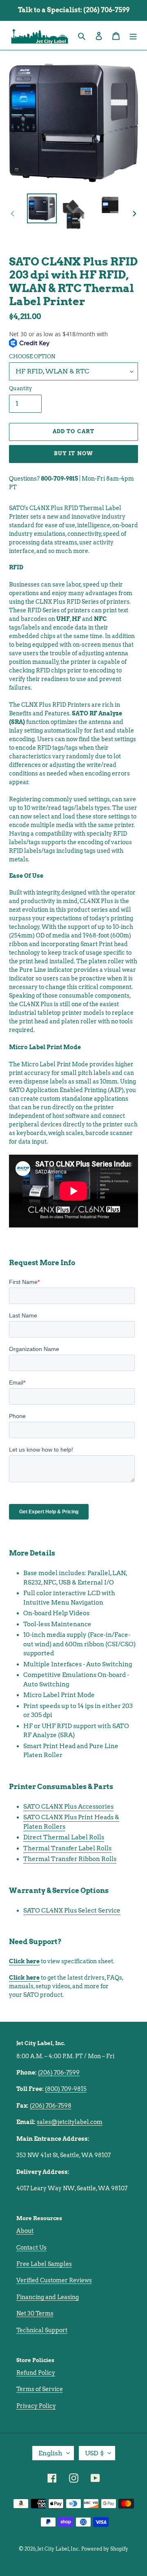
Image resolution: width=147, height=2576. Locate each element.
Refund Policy (36, 2373)
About (25, 2231)
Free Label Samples (44, 2264)
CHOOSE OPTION (32, 356)
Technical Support (42, 2330)
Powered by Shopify (105, 2549)
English (50, 2453)
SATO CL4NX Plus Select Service (72, 1911)
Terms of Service (40, 2389)
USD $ (94, 2453)
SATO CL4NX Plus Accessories (68, 1807)
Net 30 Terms (35, 2313)
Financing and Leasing (48, 2297)
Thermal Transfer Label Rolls (67, 1848)
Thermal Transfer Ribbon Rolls (70, 1859)
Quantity (20, 388)
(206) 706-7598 (51, 2106)
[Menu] (133, 35)
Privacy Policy (36, 2406)
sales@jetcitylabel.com (70, 2122)
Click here (24, 1961)
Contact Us (31, 2248)
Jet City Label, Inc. (59, 2549)
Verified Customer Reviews (54, 2280)
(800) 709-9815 (66, 2089)
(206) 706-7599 (59, 2072)
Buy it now (73, 453)
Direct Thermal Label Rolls (64, 1837)
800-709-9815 (59, 479)
